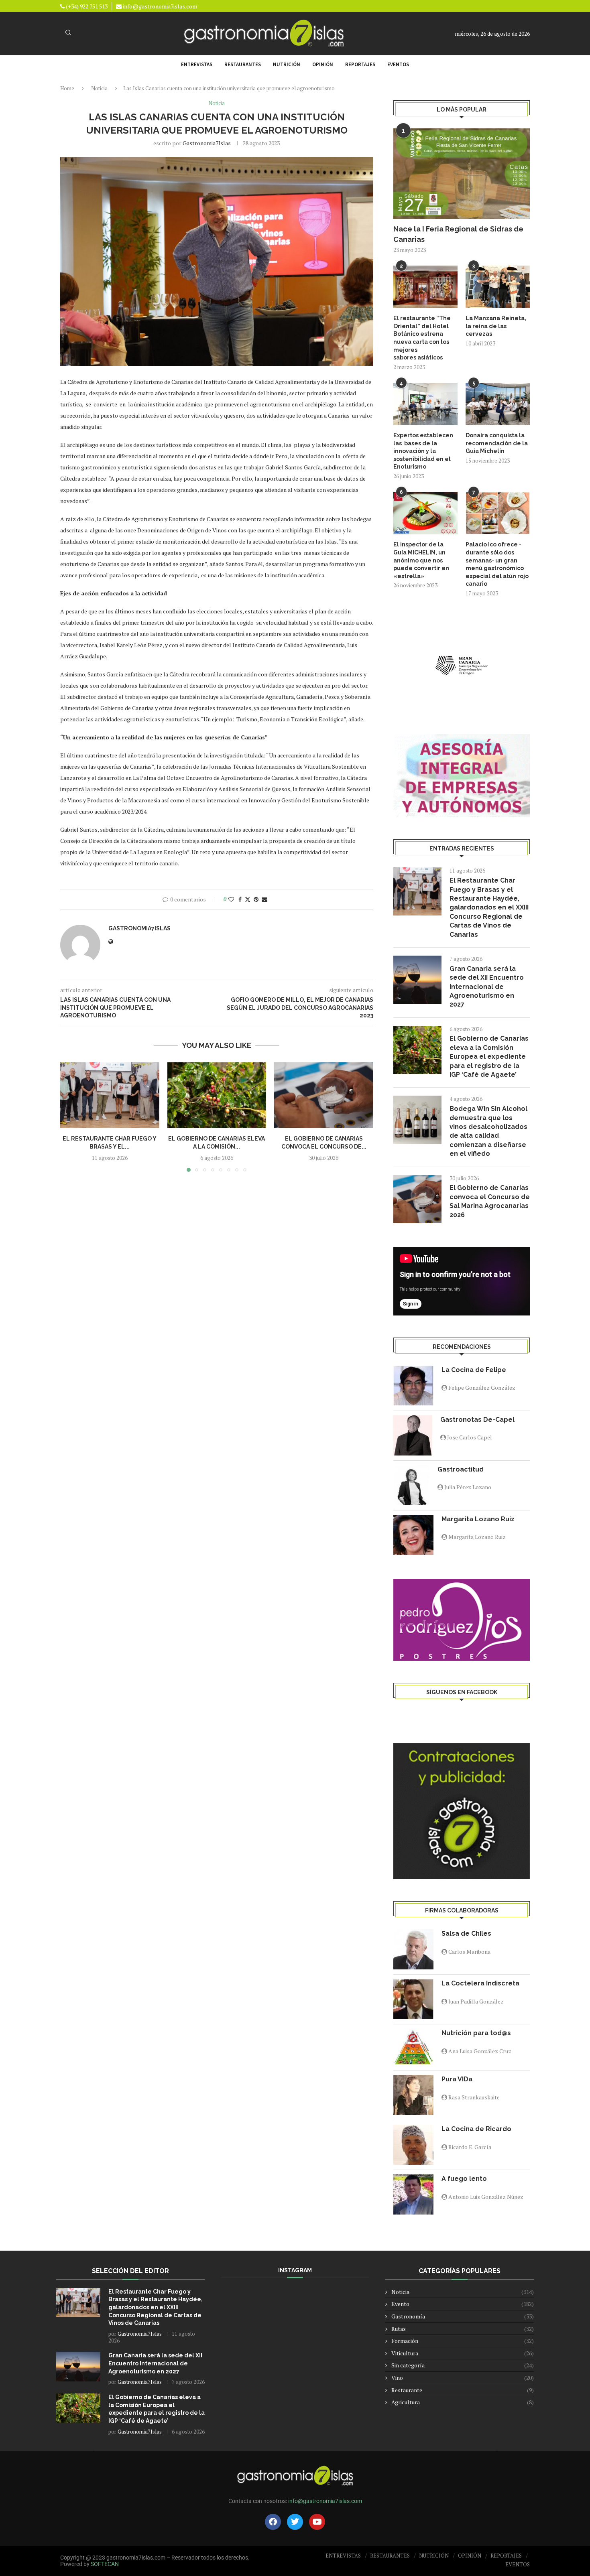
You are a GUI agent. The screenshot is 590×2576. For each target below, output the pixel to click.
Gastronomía (463, 2316)
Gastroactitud (461, 1469)
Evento (463, 2304)
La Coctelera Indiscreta (480, 1983)
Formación (463, 2341)
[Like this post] (231, 899)
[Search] (68, 33)
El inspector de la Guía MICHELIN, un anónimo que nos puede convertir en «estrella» (421, 560)
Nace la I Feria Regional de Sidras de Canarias (458, 234)
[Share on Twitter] (248, 899)
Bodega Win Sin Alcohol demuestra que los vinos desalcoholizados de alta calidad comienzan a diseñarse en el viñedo (488, 1131)
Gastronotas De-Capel (477, 1420)
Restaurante (463, 2390)
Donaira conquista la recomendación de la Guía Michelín (497, 443)
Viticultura (463, 2353)
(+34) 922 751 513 (86, 6)
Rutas (463, 2329)
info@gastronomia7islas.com (160, 6)
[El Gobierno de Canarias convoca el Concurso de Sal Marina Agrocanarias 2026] (324, 1095)
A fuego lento (464, 2179)
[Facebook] (273, 2522)
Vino (463, 2378)
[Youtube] (317, 2522)
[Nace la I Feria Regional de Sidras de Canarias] (462, 174)
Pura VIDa (457, 2079)
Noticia (99, 88)
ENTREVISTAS (197, 64)
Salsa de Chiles (466, 1934)
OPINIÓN (323, 64)
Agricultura (463, 2402)
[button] (71, 1117)
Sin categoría (463, 2365)
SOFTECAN (105, 2564)
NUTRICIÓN (287, 64)
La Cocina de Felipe (474, 1370)
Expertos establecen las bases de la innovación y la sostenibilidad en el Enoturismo (423, 451)
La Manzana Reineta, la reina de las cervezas (496, 326)
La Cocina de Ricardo (476, 2129)
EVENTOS (398, 64)
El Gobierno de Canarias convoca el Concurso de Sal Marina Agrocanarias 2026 (490, 1201)
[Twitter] (295, 2522)
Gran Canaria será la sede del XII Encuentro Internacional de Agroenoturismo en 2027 (487, 987)
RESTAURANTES (243, 64)
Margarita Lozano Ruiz (478, 1519)
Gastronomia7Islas (207, 143)
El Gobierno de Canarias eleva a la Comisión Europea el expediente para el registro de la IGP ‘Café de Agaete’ (489, 1057)
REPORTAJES (360, 64)
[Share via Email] (264, 899)
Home (67, 88)
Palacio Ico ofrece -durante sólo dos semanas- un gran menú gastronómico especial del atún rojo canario (497, 564)
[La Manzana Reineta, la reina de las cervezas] (498, 287)
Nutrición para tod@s (476, 2033)
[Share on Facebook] (240, 899)
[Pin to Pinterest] (256, 899)
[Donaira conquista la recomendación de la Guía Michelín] (498, 404)
